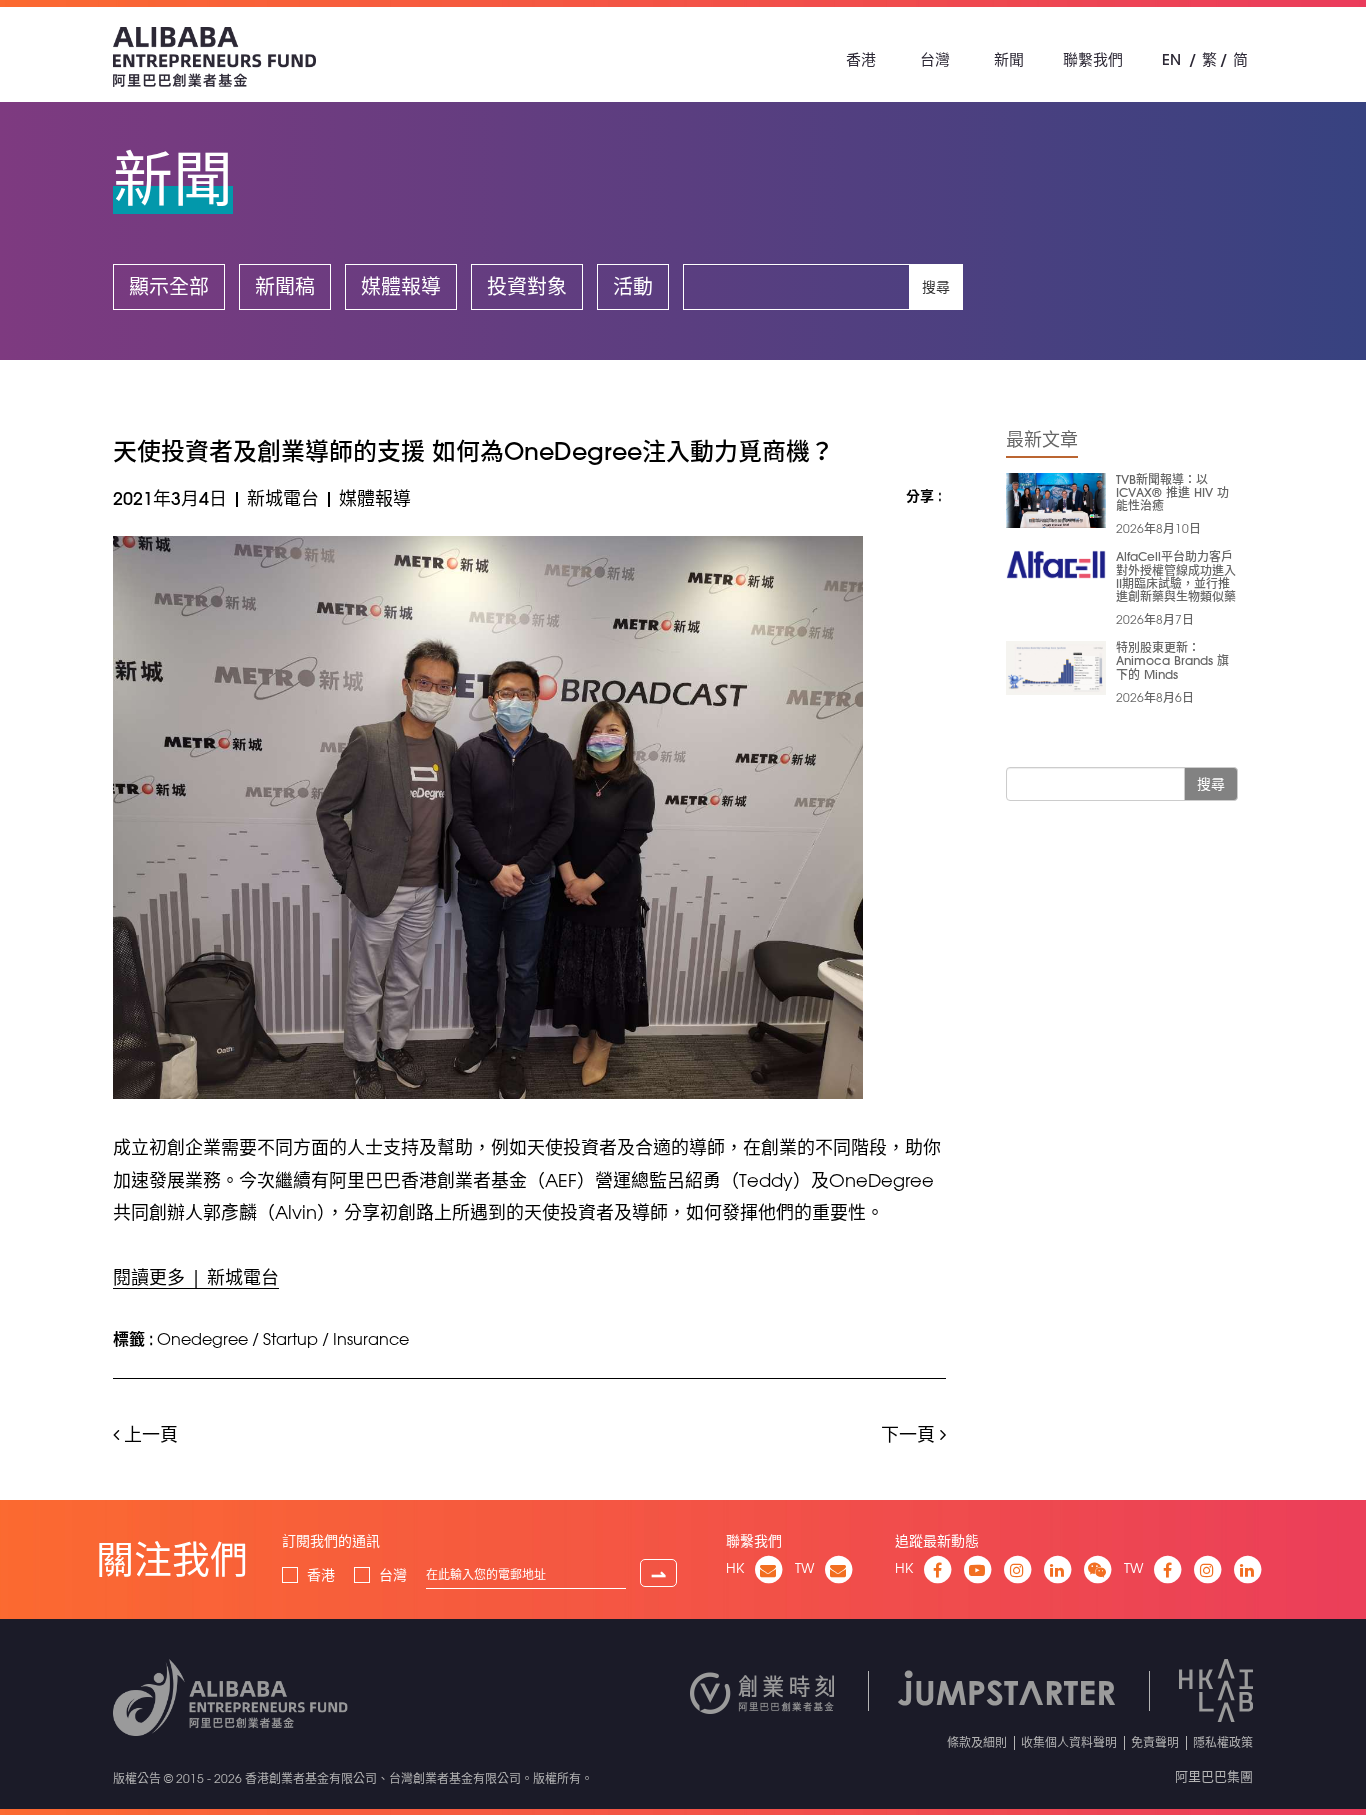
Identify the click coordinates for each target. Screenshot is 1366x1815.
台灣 (935, 59)
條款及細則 (977, 1742)
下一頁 (910, 1434)
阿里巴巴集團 (1214, 1776)
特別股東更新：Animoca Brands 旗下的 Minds (1172, 660)
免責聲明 (1155, 1742)
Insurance (371, 1339)
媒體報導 (401, 286)
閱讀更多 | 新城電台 (196, 1277)
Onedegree (202, 1339)
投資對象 (527, 286)
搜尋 (936, 287)
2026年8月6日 (1155, 697)
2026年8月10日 (1158, 528)
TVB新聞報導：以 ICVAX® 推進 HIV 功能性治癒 (1172, 492)
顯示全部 (169, 286)
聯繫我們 (1093, 59)
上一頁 (148, 1434)
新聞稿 (285, 286)
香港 (861, 59)
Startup (290, 1339)
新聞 (1009, 59)
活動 (633, 286)
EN (1171, 59)
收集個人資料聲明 (1069, 1742)
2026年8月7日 (1155, 619)
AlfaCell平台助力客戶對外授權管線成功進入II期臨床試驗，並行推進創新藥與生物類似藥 (1176, 576)
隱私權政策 (1223, 1742)
